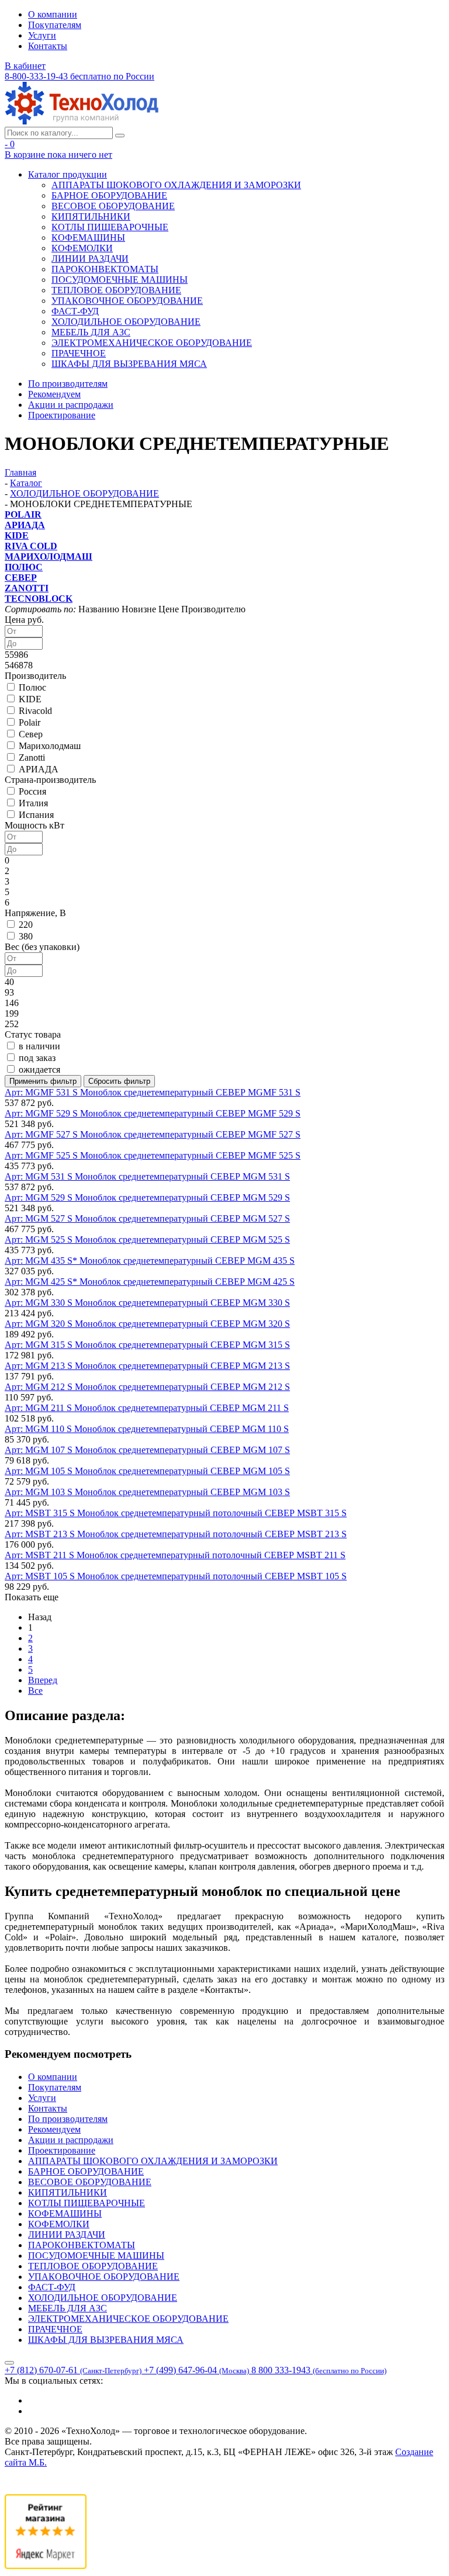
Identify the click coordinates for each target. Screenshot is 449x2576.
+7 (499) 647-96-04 (196, 2370)
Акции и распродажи (71, 405)
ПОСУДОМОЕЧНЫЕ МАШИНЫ (120, 280)
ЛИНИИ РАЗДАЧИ (90, 259)
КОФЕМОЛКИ (82, 248)
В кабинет (25, 66)
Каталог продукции (68, 174)
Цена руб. (24, 620)
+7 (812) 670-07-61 (73, 2370)
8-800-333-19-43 (80, 76)
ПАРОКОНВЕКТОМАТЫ (105, 269)
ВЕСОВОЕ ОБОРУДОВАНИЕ (113, 206)
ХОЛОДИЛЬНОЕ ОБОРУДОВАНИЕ (126, 322)
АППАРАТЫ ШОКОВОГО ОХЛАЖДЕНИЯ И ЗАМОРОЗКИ (176, 185)
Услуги (42, 35)
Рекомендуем (54, 394)
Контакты (48, 46)
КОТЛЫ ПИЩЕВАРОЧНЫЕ (110, 227)
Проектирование (62, 415)
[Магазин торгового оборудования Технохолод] (82, 121)
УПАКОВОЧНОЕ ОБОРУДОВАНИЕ (127, 301)
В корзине (58, 155)
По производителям (68, 384)
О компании (53, 14)
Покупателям (55, 25)
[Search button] (120, 136)
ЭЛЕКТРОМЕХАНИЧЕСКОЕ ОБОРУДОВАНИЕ (152, 343)
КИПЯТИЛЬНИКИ (91, 216)
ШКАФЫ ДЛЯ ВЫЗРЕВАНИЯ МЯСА (129, 364)
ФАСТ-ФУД (75, 311)
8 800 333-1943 (319, 2370)
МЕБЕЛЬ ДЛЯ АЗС (91, 332)
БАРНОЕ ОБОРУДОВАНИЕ (109, 195)
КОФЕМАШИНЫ (88, 238)
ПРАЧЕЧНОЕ (79, 353)
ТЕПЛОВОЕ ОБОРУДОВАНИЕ (116, 290)
